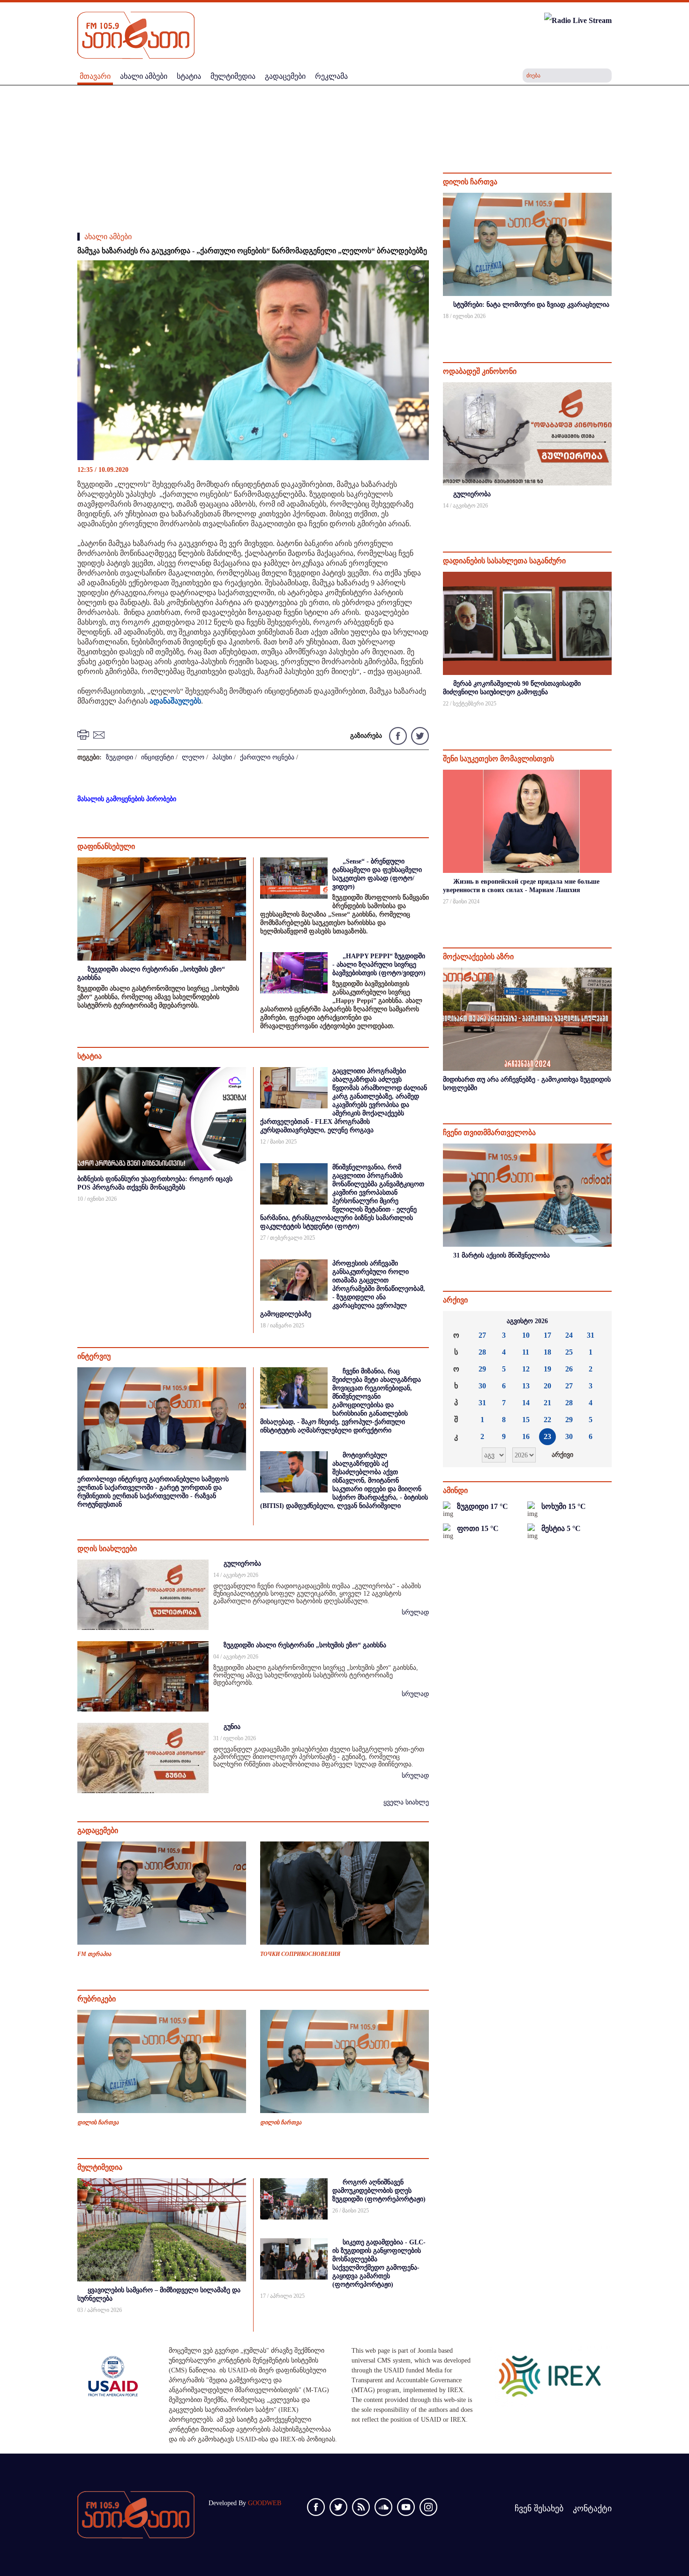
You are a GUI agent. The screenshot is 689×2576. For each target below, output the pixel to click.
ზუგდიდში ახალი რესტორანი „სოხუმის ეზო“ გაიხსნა (305, 1645)
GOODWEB (265, 2503)
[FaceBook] (415, 276)
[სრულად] (611, 329)
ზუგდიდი (120, 757)
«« (457, 1321)
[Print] (84, 734)
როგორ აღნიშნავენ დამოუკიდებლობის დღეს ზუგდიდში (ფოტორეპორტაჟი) (379, 2191)
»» (597, 1321)
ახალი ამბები (108, 237)
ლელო (193, 757)
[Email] (100, 734)
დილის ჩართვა (98, 2122)
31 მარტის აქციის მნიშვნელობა (502, 1255)
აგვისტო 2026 (527, 1321)
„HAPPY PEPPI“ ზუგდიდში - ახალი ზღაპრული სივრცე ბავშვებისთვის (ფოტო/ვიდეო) (379, 965)
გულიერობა (242, 1564)
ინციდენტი (157, 757)
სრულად (415, 1612)
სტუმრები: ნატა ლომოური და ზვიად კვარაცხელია (531, 305)
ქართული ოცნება (267, 757)
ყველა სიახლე (406, 1802)
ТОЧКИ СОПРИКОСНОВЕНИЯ (300, 1954)
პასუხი (222, 757)
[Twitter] (419, 735)
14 (526, 1403)
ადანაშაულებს (175, 701)
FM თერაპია (94, 1954)
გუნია (232, 1727)
